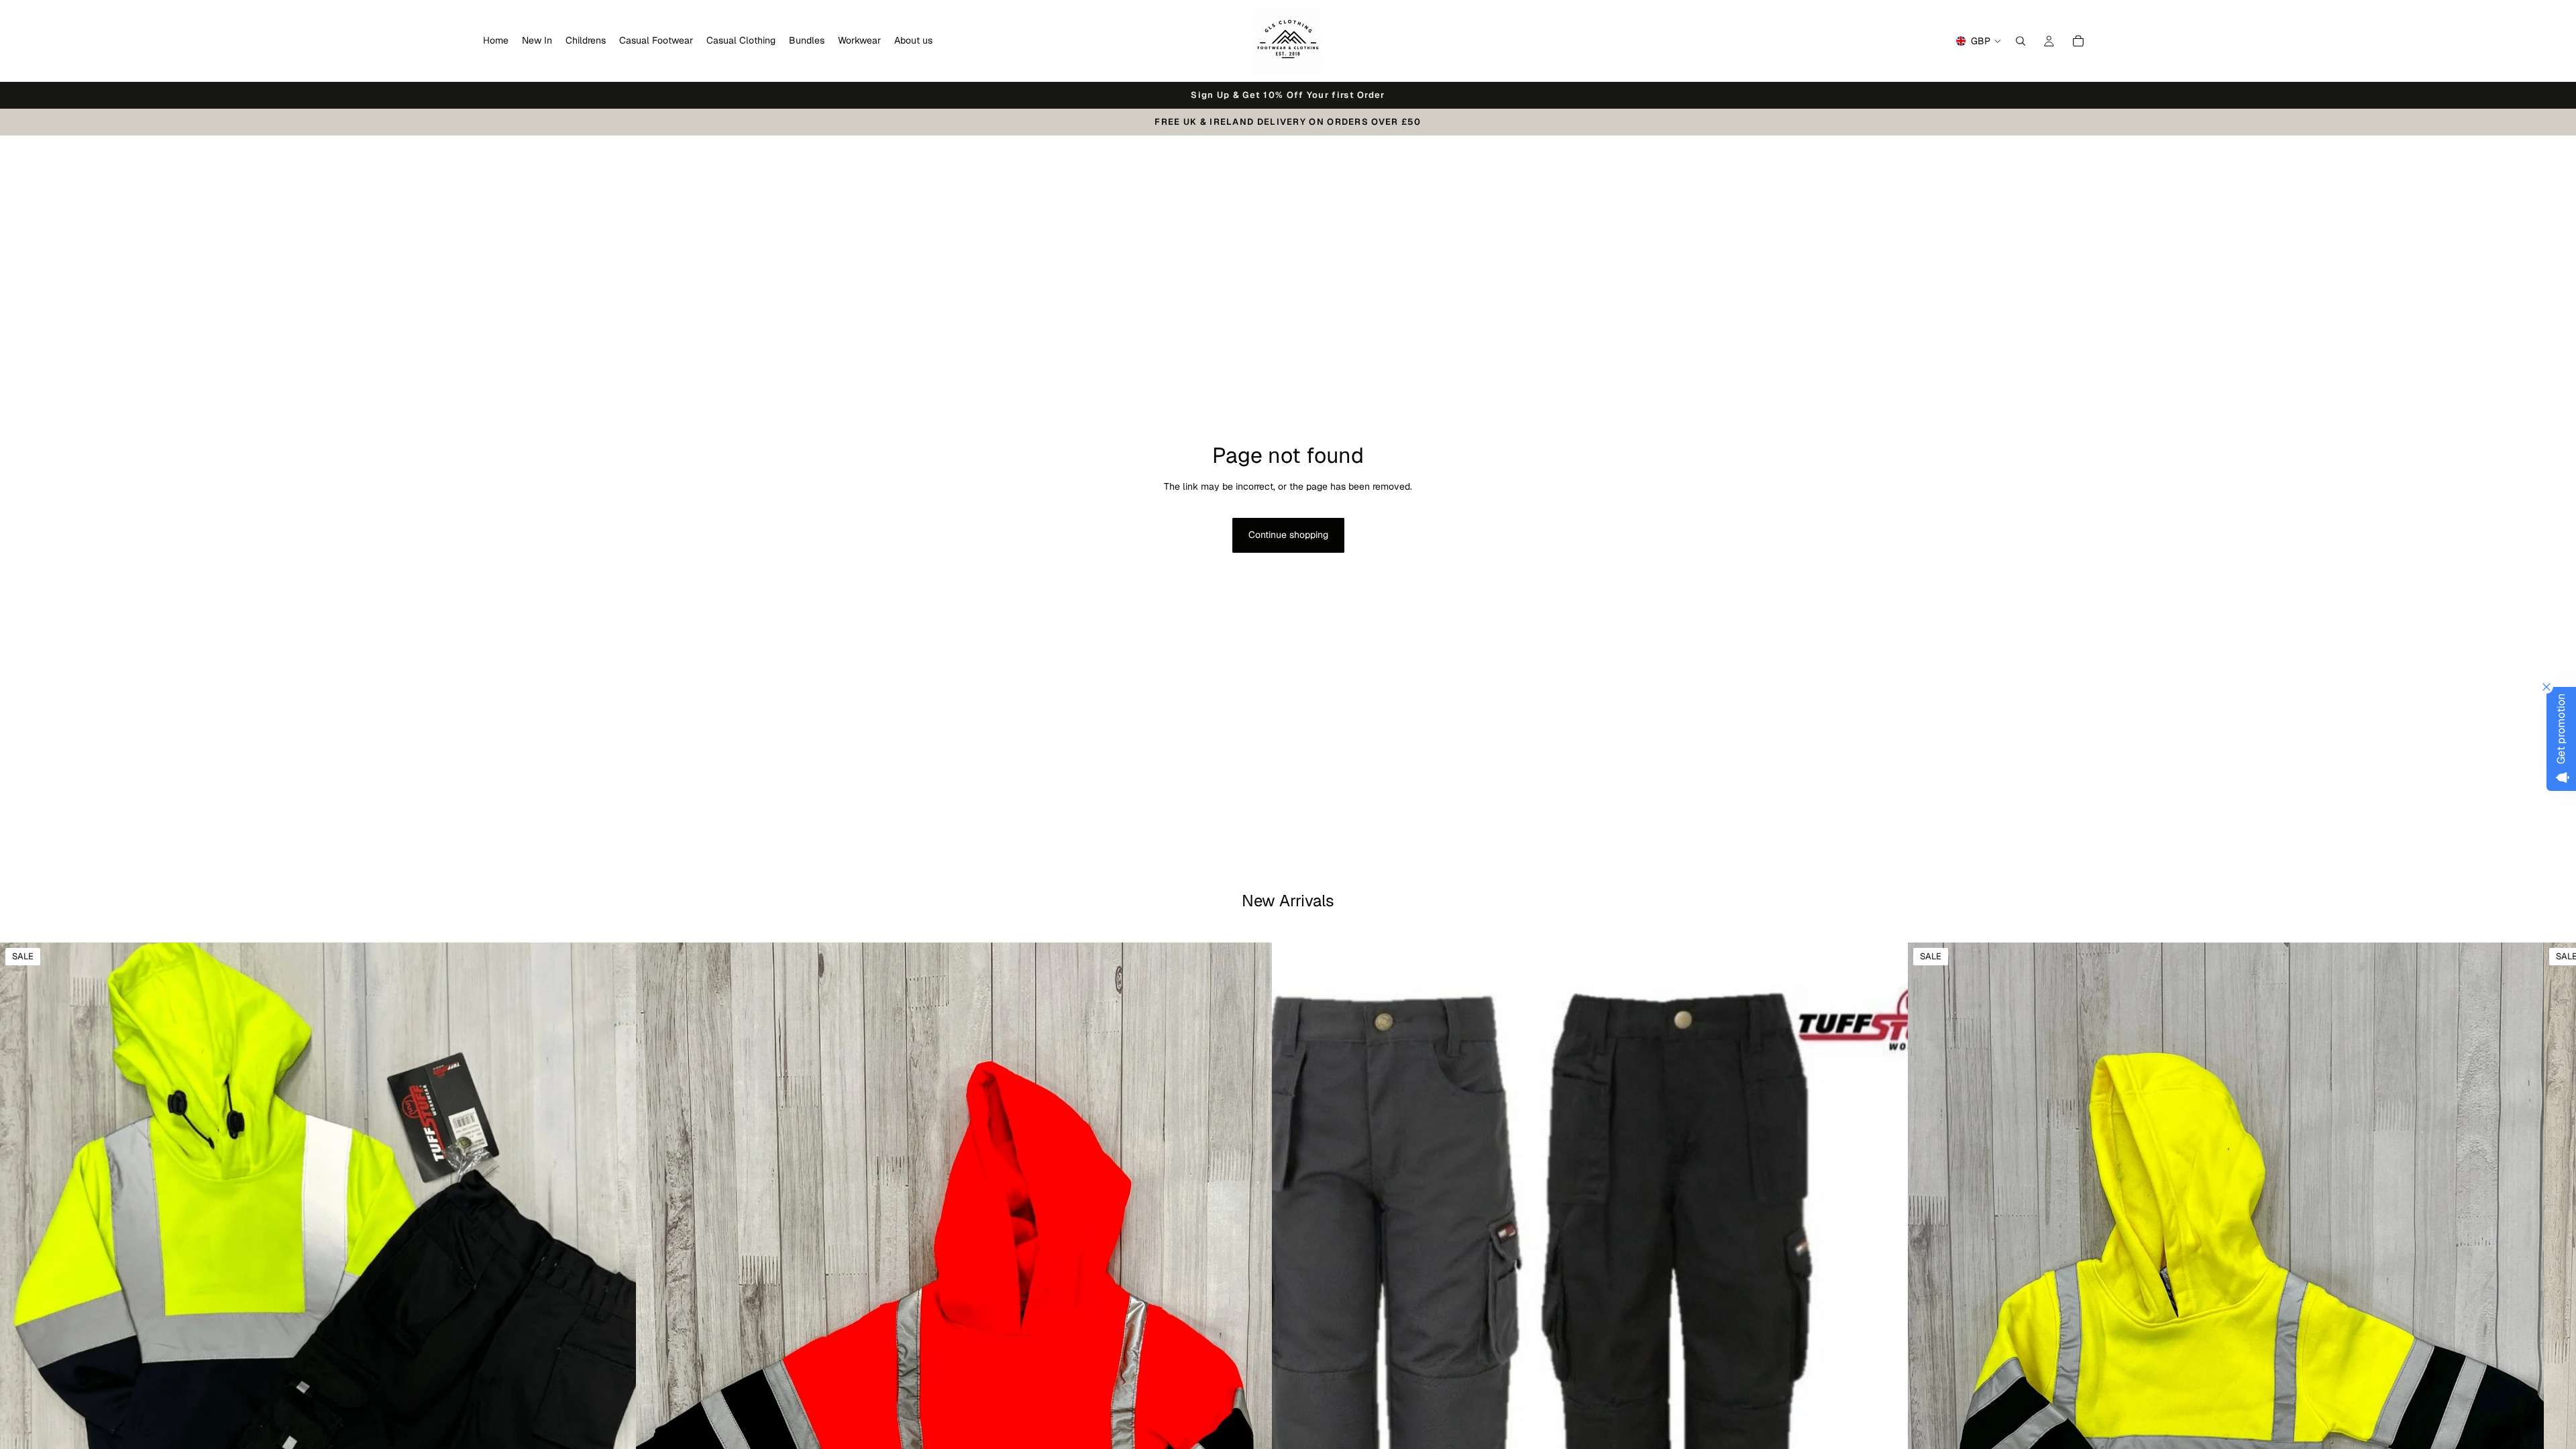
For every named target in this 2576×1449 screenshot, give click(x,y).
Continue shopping (1288, 535)
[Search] (2021, 41)
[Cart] (2078, 41)
